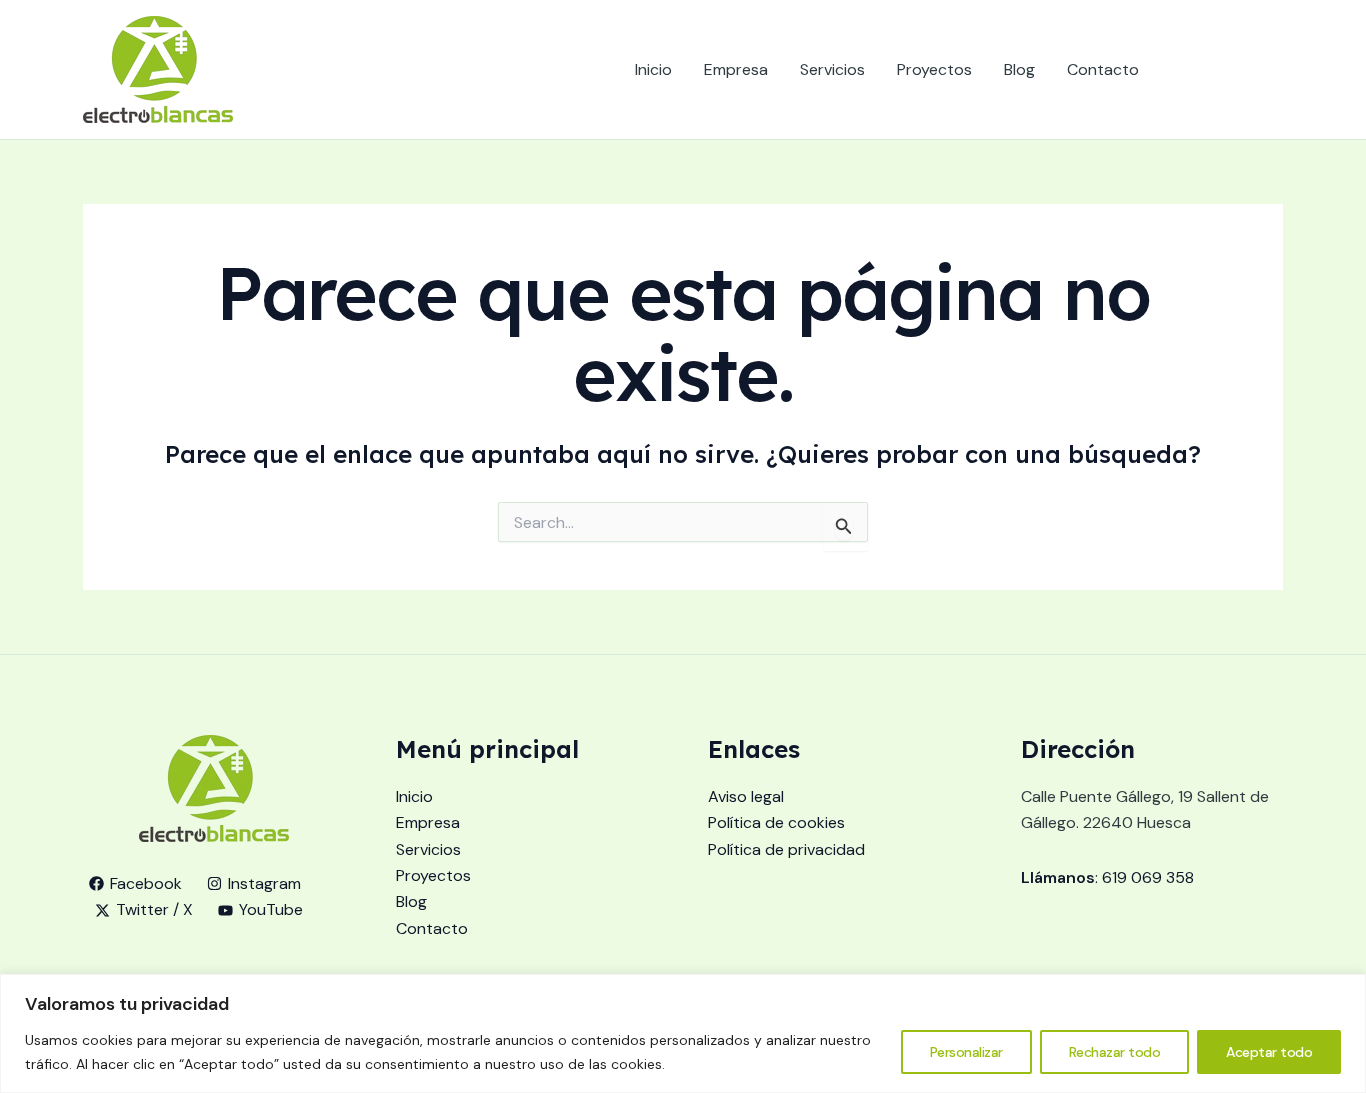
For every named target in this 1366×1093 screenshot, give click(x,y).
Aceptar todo (1269, 1052)
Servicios (832, 69)
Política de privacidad (786, 849)
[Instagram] (1214, 70)
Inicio (653, 69)
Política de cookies (776, 822)
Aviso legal (746, 796)
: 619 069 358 (1107, 877)
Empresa (736, 69)
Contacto (1103, 69)
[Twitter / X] (1244, 70)
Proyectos (934, 69)
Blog (1019, 69)
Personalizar (966, 1052)
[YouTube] (1274, 70)
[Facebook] (1184, 70)
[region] (683, 1033)
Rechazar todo (1115, 1052)
